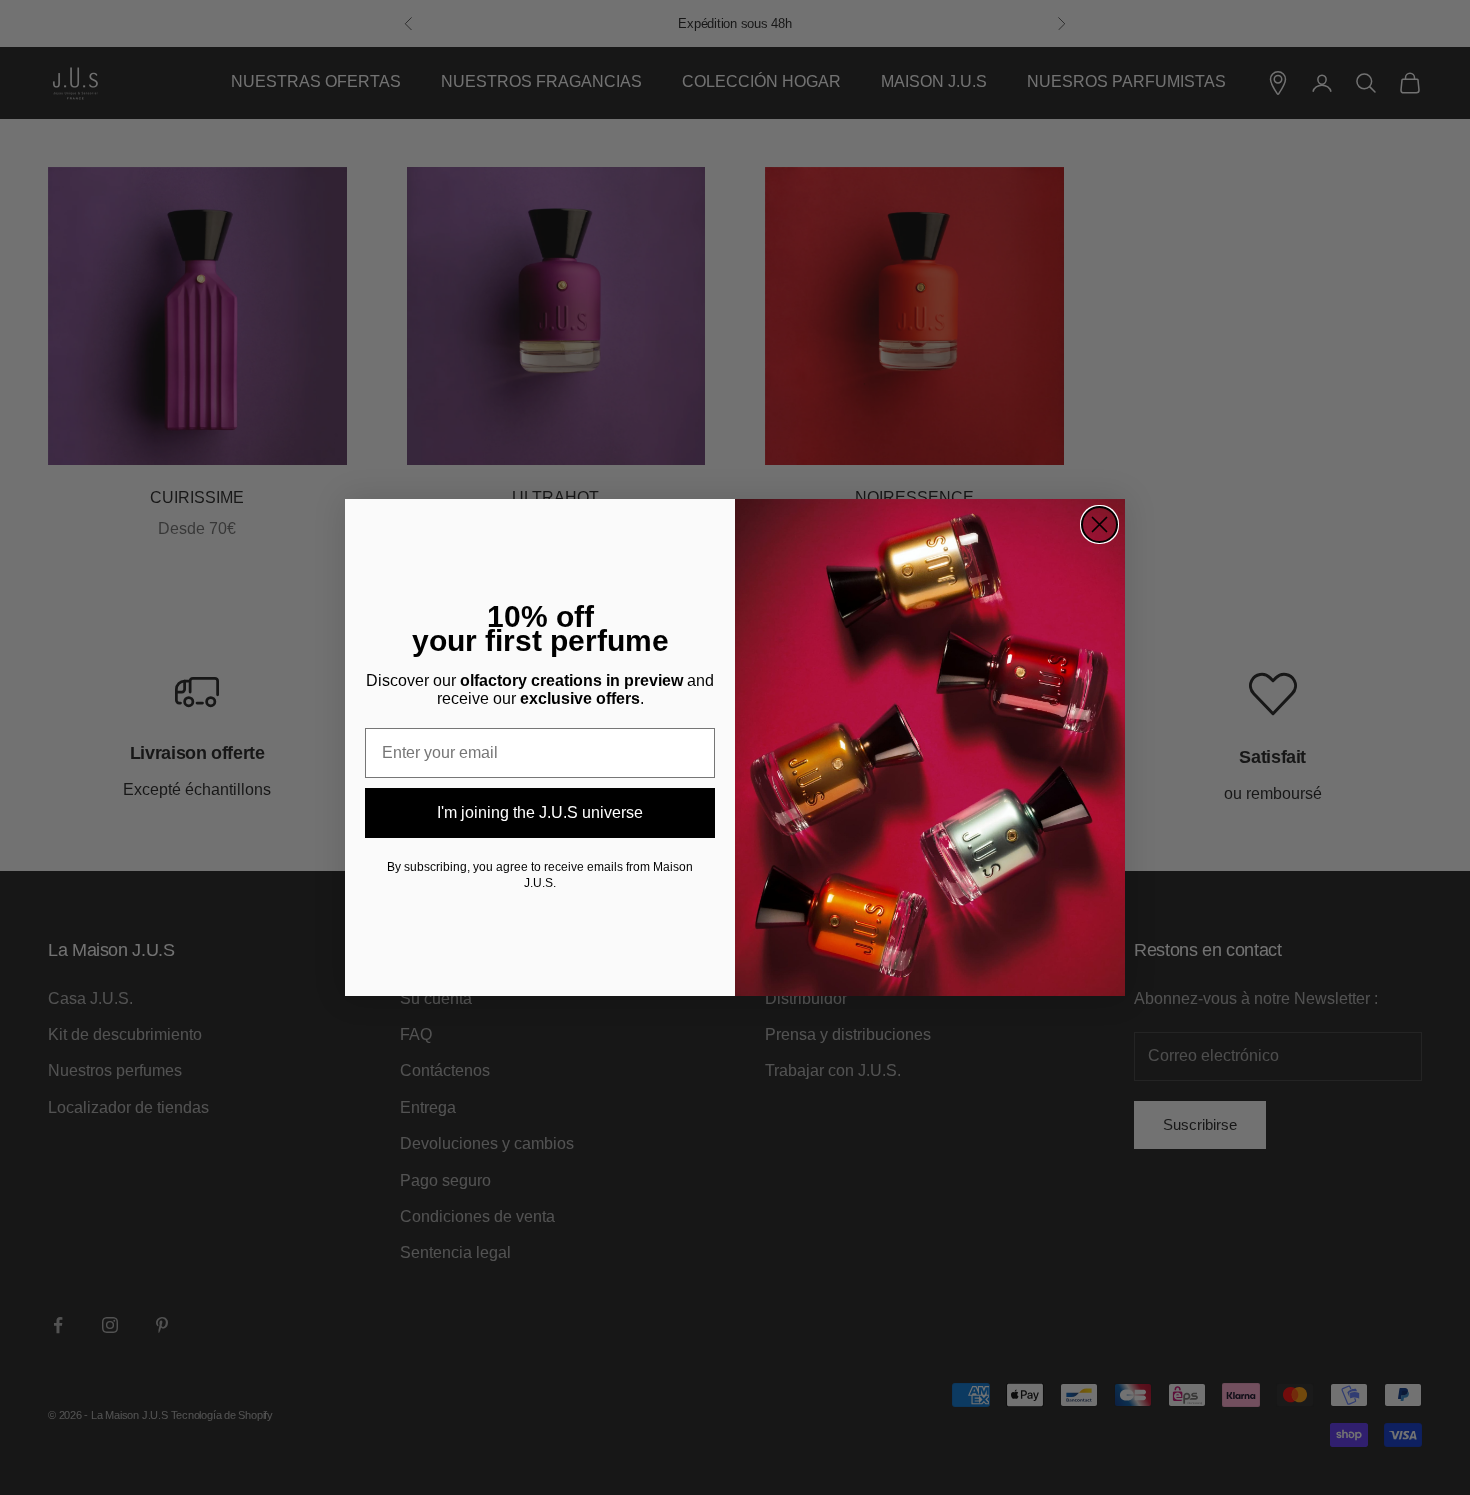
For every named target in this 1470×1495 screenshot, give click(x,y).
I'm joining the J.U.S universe (540, 812)
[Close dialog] (1099, 524)
